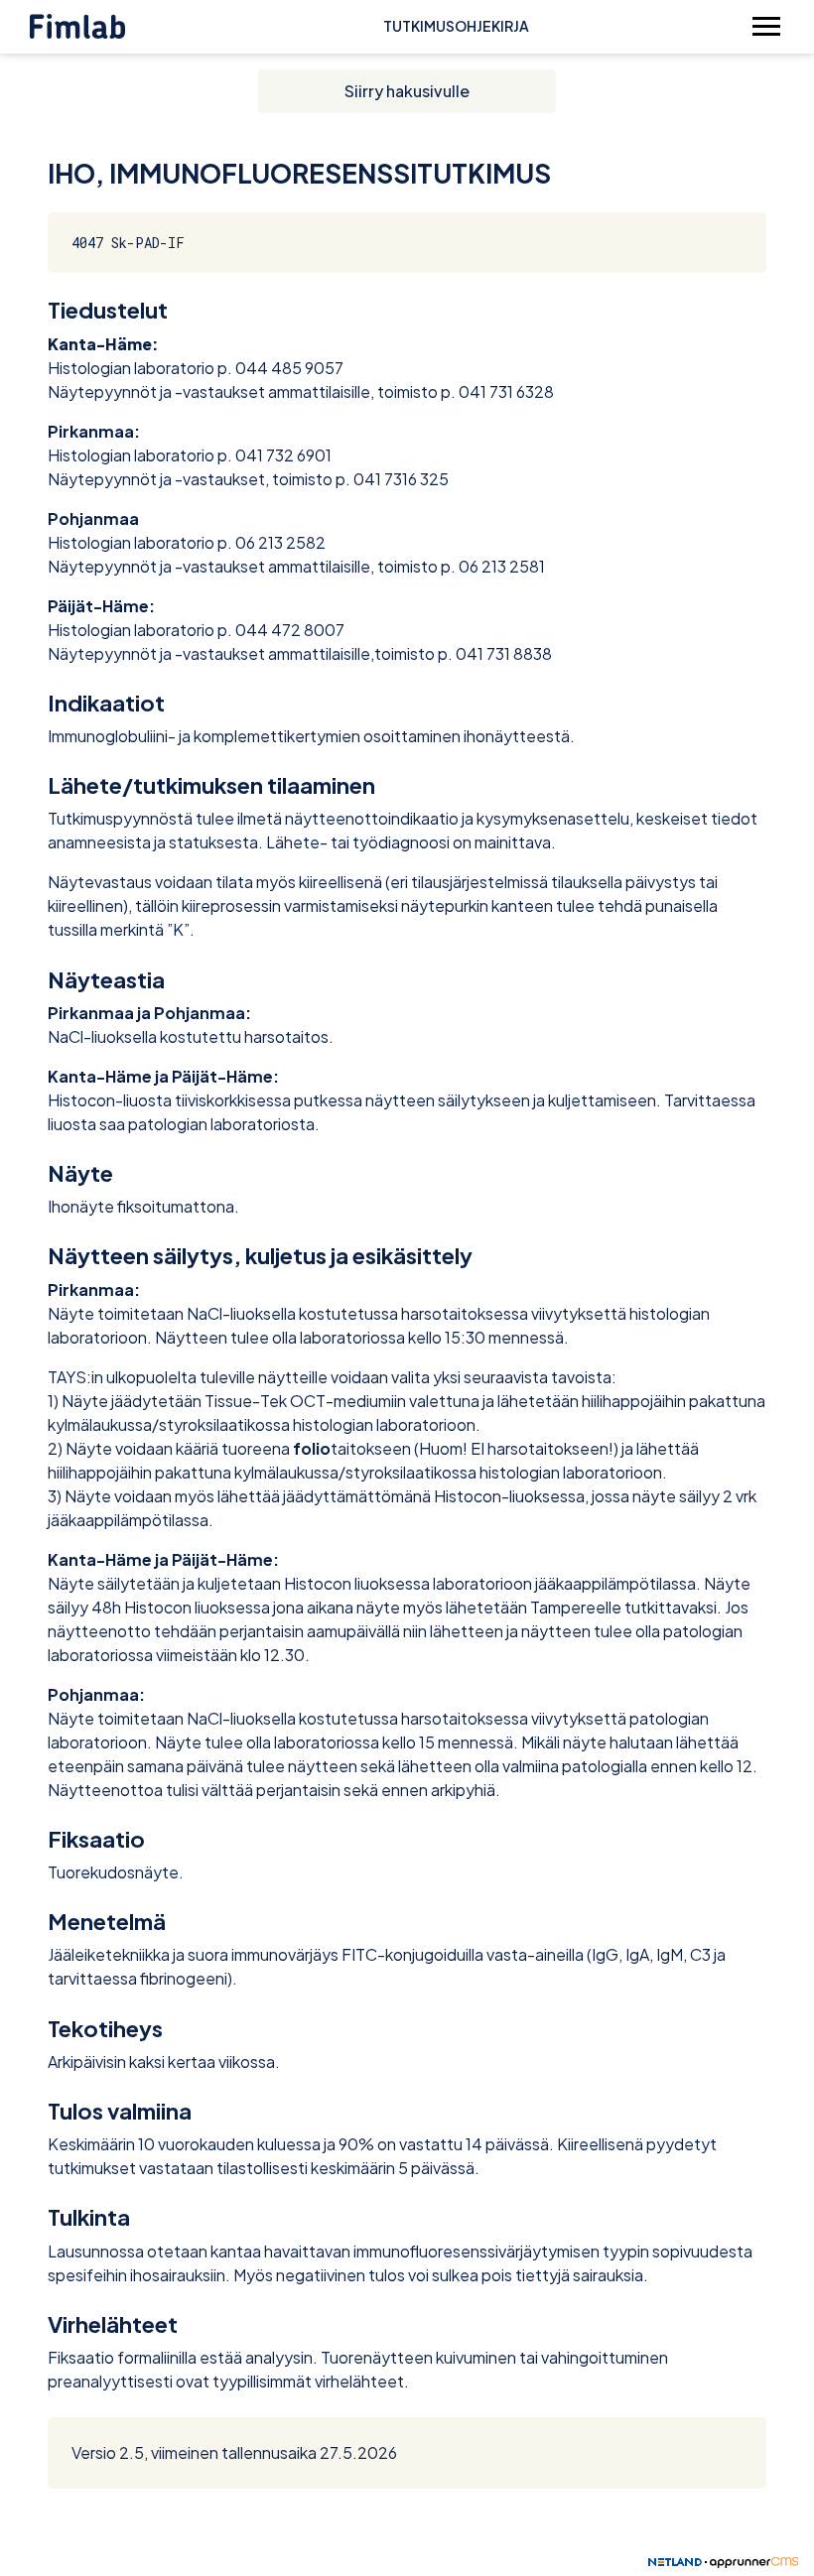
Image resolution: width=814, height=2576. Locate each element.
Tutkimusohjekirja (456, 26)
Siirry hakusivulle (407, 91)
